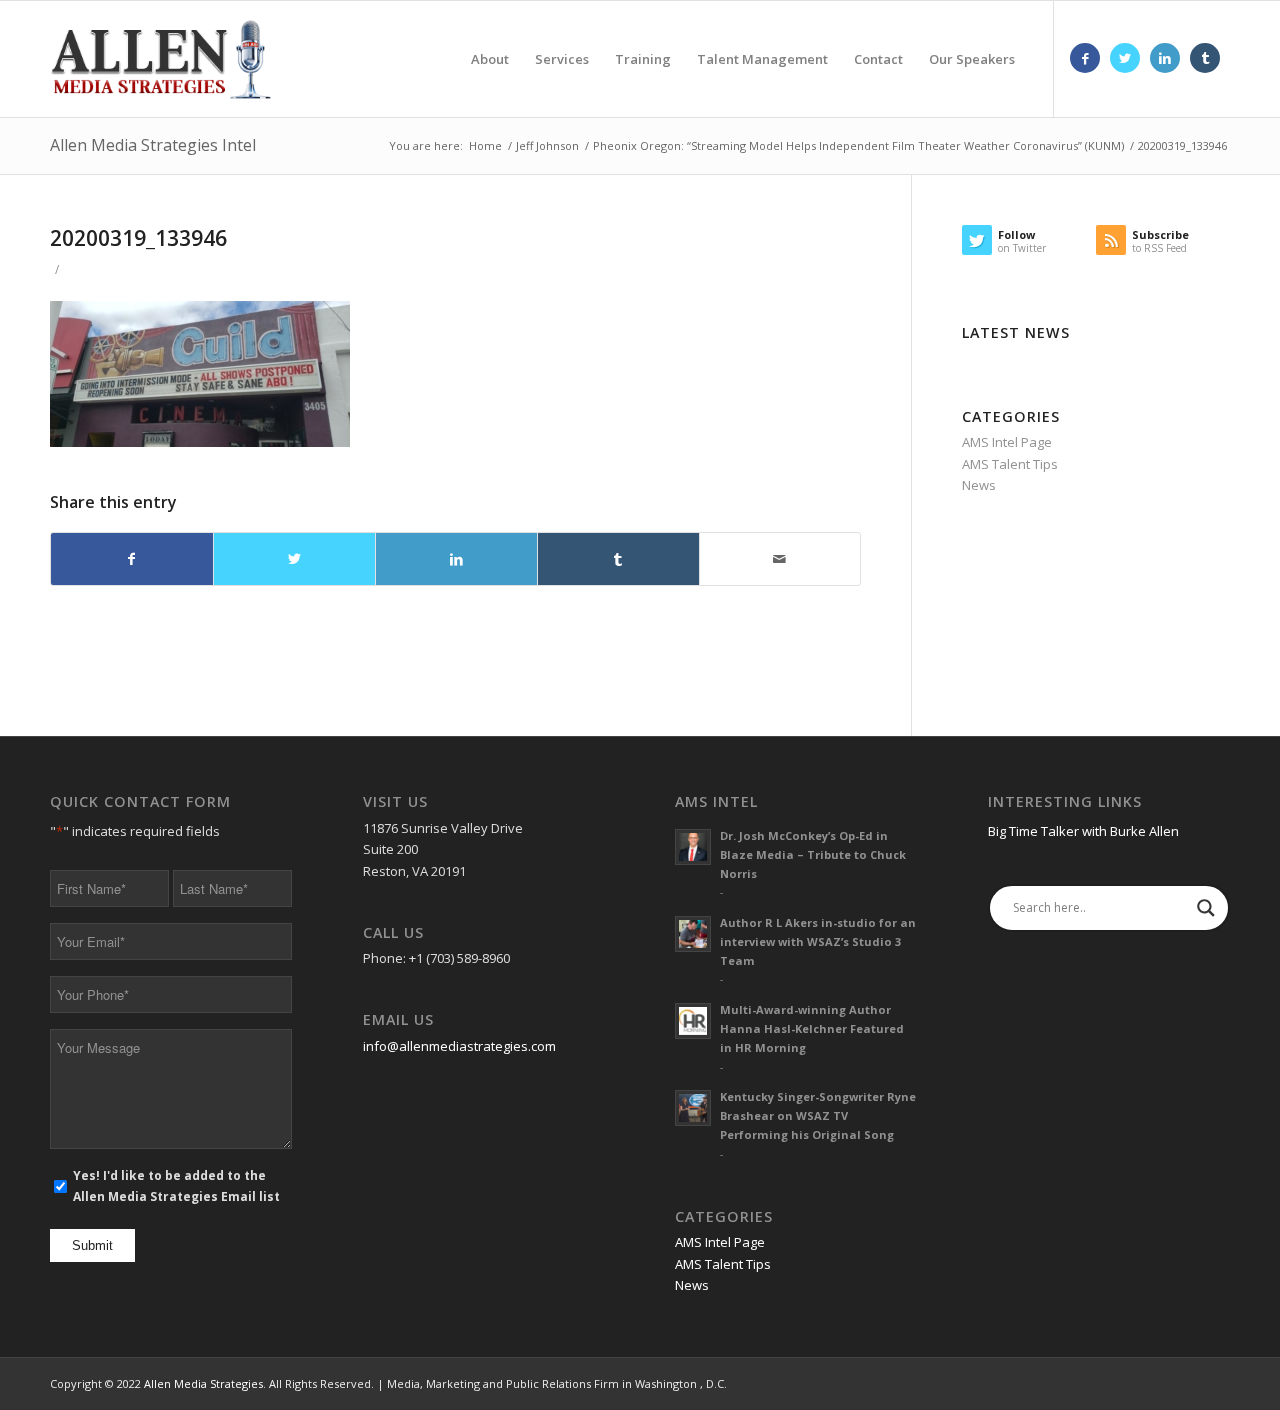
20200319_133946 (138, 238)
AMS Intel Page (1007, 442)
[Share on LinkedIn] (456, 559)
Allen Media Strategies (203, 1383)
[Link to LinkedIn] (1165, 58)
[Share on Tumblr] (618, 559)
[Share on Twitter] (294, 559)
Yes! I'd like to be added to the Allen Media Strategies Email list (176, 1186)
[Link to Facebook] (1085, 58)
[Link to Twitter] (1125, 58)
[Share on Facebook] (132, 559)
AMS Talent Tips (1010, 464)
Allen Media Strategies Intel (153, 145)
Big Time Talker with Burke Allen (1083, 831)
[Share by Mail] (780, 559)
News (979, 485)
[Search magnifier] (1206, 908)
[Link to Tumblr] (1205, 58)
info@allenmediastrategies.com (459, 1046)
